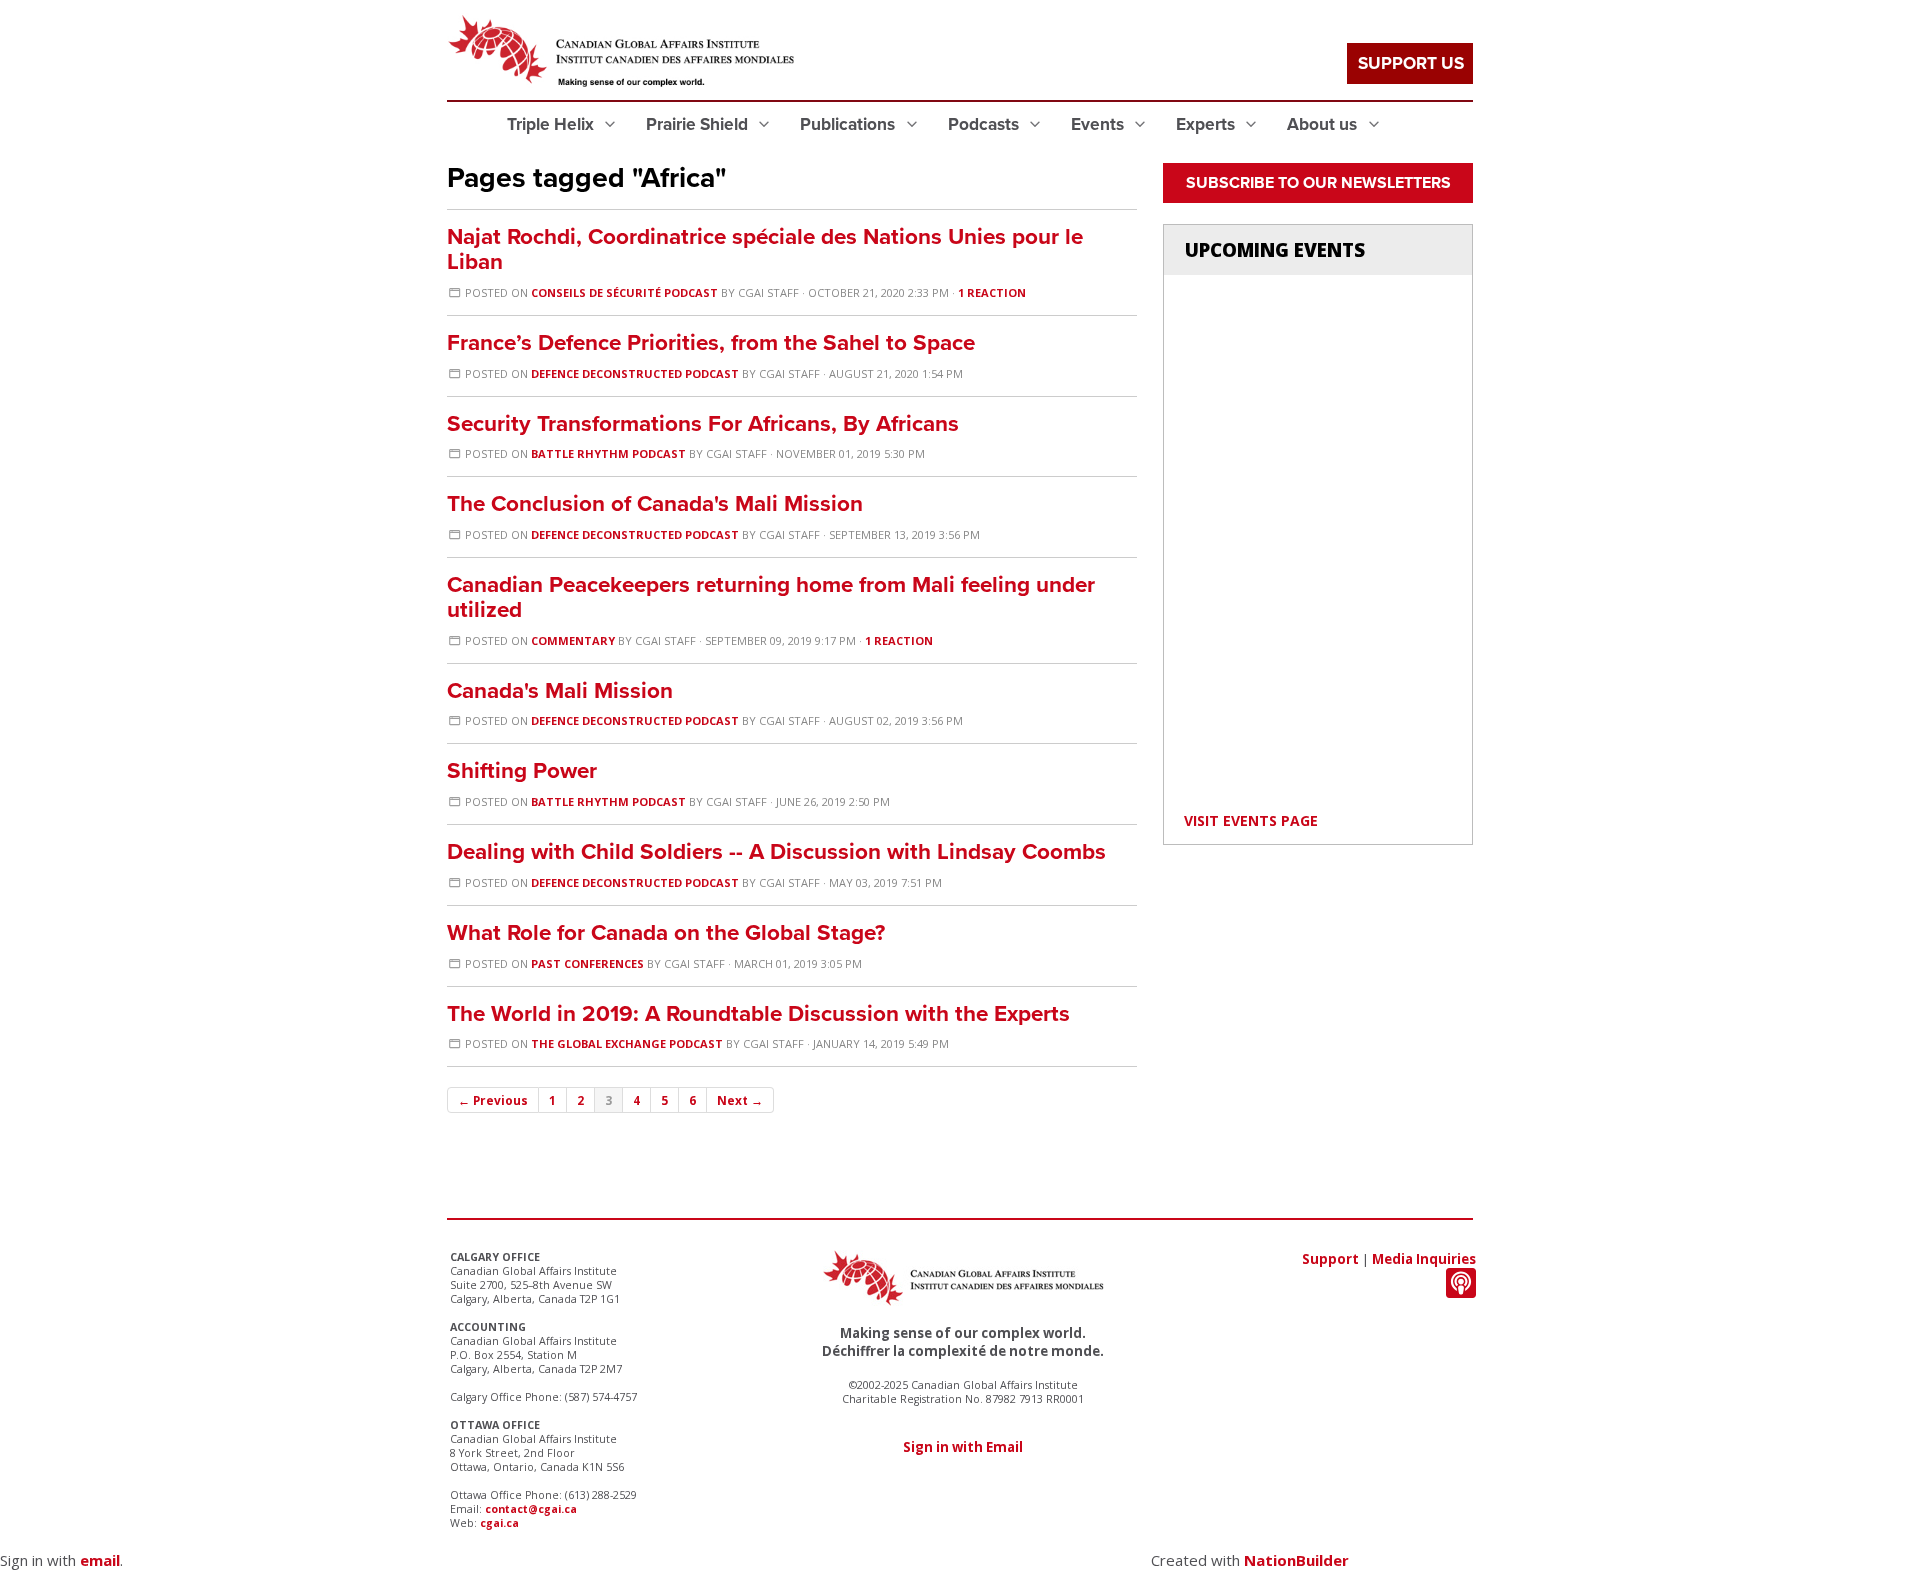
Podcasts (985, 124)
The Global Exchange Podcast (627, 1043)
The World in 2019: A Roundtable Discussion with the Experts (758, 1013)
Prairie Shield (699, 124)
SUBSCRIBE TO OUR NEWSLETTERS (1318, 183)
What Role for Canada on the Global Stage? (666, 932)
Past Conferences (587, 963)
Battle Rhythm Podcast (608, 453)
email (100, 1560)
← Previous (493, 1100)
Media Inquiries (1424, 1259)
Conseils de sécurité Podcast (624, 292)
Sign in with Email (963, 1447)
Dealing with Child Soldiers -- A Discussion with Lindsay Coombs (776, 851)
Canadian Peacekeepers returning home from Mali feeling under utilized (771, 597)
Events (1099, 124)
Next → (740, 1100)
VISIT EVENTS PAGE (1251, 820)
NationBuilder (1296, 1560)
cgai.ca (499, 1523)
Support (1330, 1259)
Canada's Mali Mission (560, 690)
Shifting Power (522, 770)
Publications (849, 124)
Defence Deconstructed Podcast (635, 373)
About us (1324, 124)
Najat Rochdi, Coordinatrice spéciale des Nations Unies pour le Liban (765, 249)
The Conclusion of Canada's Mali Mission (655, 503)
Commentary (573, 640)
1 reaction (992, 292)
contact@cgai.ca (531, 1509)
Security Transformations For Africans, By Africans (703, 423)
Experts (1207, 124)
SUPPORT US (1411, 63)
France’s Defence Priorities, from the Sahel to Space (711, 342)
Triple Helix (552, 124)
